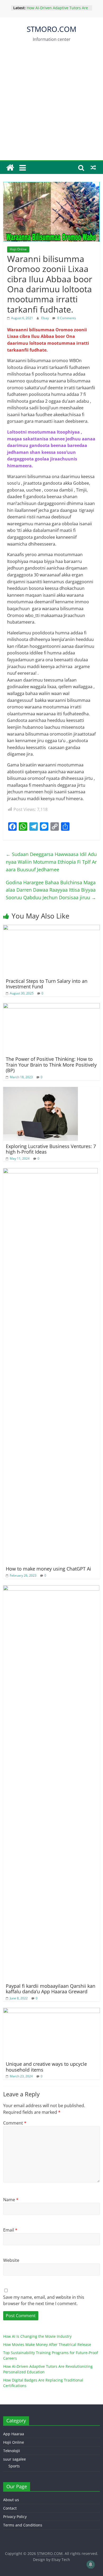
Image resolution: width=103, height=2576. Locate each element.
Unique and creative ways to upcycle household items (46, 2067)
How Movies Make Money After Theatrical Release (47, 2344)
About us (11, 2500)
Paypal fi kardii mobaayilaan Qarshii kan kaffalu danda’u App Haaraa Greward (51, 1989)
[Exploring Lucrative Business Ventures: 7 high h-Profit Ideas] (41, 1090)
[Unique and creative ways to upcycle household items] (52, 2011)
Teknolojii (12, 2451)
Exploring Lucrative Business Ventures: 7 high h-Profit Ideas (51, 1149)
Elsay (45, 318)
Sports (14, 2466)
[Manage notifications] (91, 2564)
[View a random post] (93, 168)
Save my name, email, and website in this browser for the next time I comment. (44, 2300)
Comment (15, 2123)
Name (11, 2200)
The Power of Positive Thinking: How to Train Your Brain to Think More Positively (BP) (51, 1065)
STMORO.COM (51, 29)
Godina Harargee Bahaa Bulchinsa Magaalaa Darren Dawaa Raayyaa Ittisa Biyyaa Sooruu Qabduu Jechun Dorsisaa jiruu (51, 890)
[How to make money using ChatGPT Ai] (50, 1171)
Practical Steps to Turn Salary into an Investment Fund (47, 984)
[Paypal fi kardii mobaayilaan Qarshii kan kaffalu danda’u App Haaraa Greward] (51, 1588)
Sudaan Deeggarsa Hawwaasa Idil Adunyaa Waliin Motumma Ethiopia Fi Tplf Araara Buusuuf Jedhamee (51, 862)
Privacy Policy (15, 2517)
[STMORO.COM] (10, 168)
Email (10, 2230)
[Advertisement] (51, 106)
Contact (10, 2508)
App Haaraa (14, 2434)
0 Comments (66, 318)
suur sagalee (15, 2459)
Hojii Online (18, 249)
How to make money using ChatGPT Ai (48, 1569)
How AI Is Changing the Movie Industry (37, 2336)
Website (11, 2260)
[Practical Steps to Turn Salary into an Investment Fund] (52, 928)
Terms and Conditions (23, 2525)
